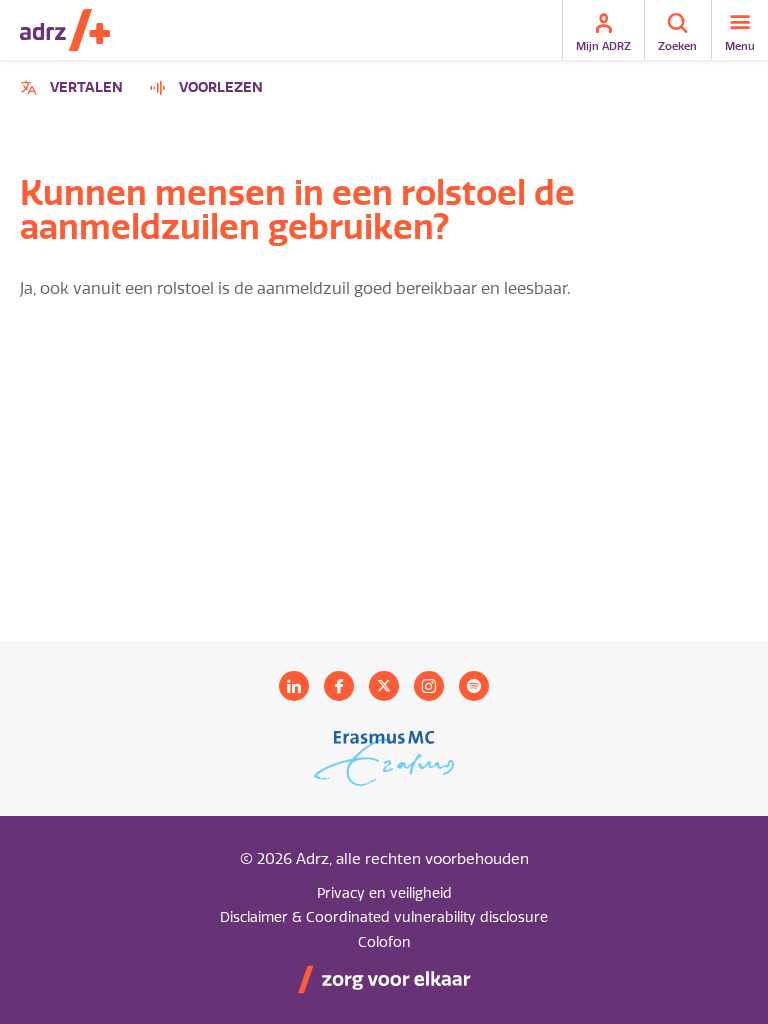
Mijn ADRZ (603, 46)
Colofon (384, 942)
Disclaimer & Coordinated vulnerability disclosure (384, 917)
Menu (740, 46)
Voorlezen (221, 87)
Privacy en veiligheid (384, 893)
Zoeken (677, 46)
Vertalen (74, 90)
